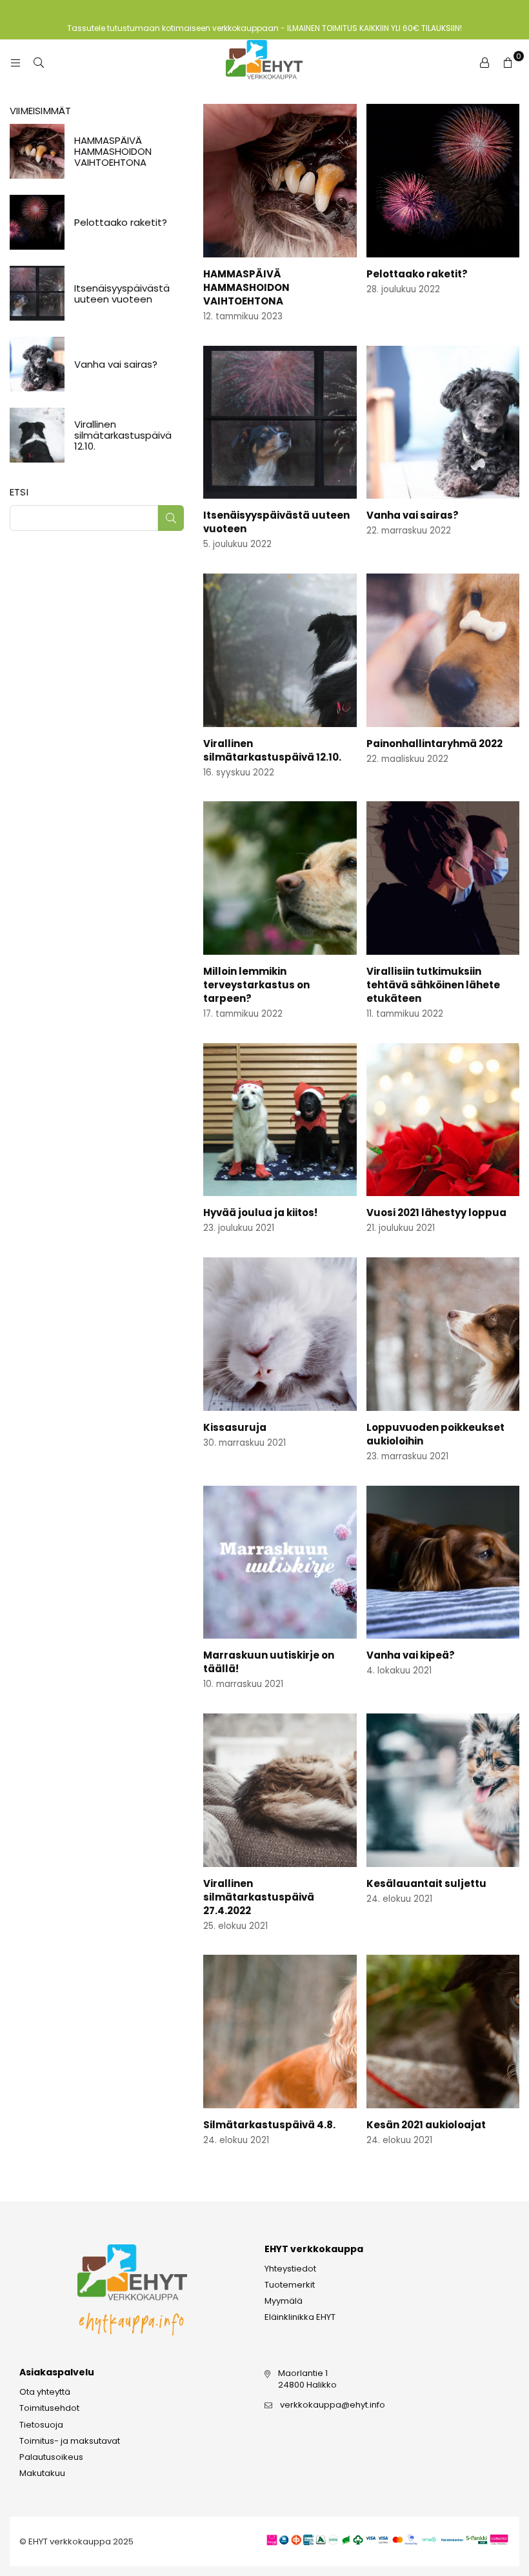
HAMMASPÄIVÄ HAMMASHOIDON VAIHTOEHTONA (246, 287)
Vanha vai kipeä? (411, 1655)
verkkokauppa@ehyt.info (333, 2405)
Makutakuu (42, 2473)
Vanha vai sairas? (413, 515)
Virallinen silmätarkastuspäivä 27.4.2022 (259, 1897)
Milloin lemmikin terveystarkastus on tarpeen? (256, 985)
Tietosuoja (41, 2425)
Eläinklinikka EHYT (300, 2317)
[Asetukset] (484, 63)
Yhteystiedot (290, 2269)
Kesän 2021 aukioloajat (426, 2125)
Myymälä (284, 2301)
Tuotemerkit (290, 2285)
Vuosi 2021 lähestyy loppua (436, 1213)
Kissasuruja (235, 1427)
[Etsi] (39, 63)
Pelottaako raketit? (417, 274)
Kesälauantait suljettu (426, 1883)
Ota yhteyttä (45, 2392)
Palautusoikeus (51, 2457)
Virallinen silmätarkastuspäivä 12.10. (272, 750)
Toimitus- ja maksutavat (70, 2441)
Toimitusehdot (49, 2408)
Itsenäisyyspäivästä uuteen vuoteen (122, 294)
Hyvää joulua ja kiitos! (260, 1213)
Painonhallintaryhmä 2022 (434, 744)
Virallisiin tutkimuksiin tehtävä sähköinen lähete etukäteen (433, 985)
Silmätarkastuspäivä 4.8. (269, 2125)
